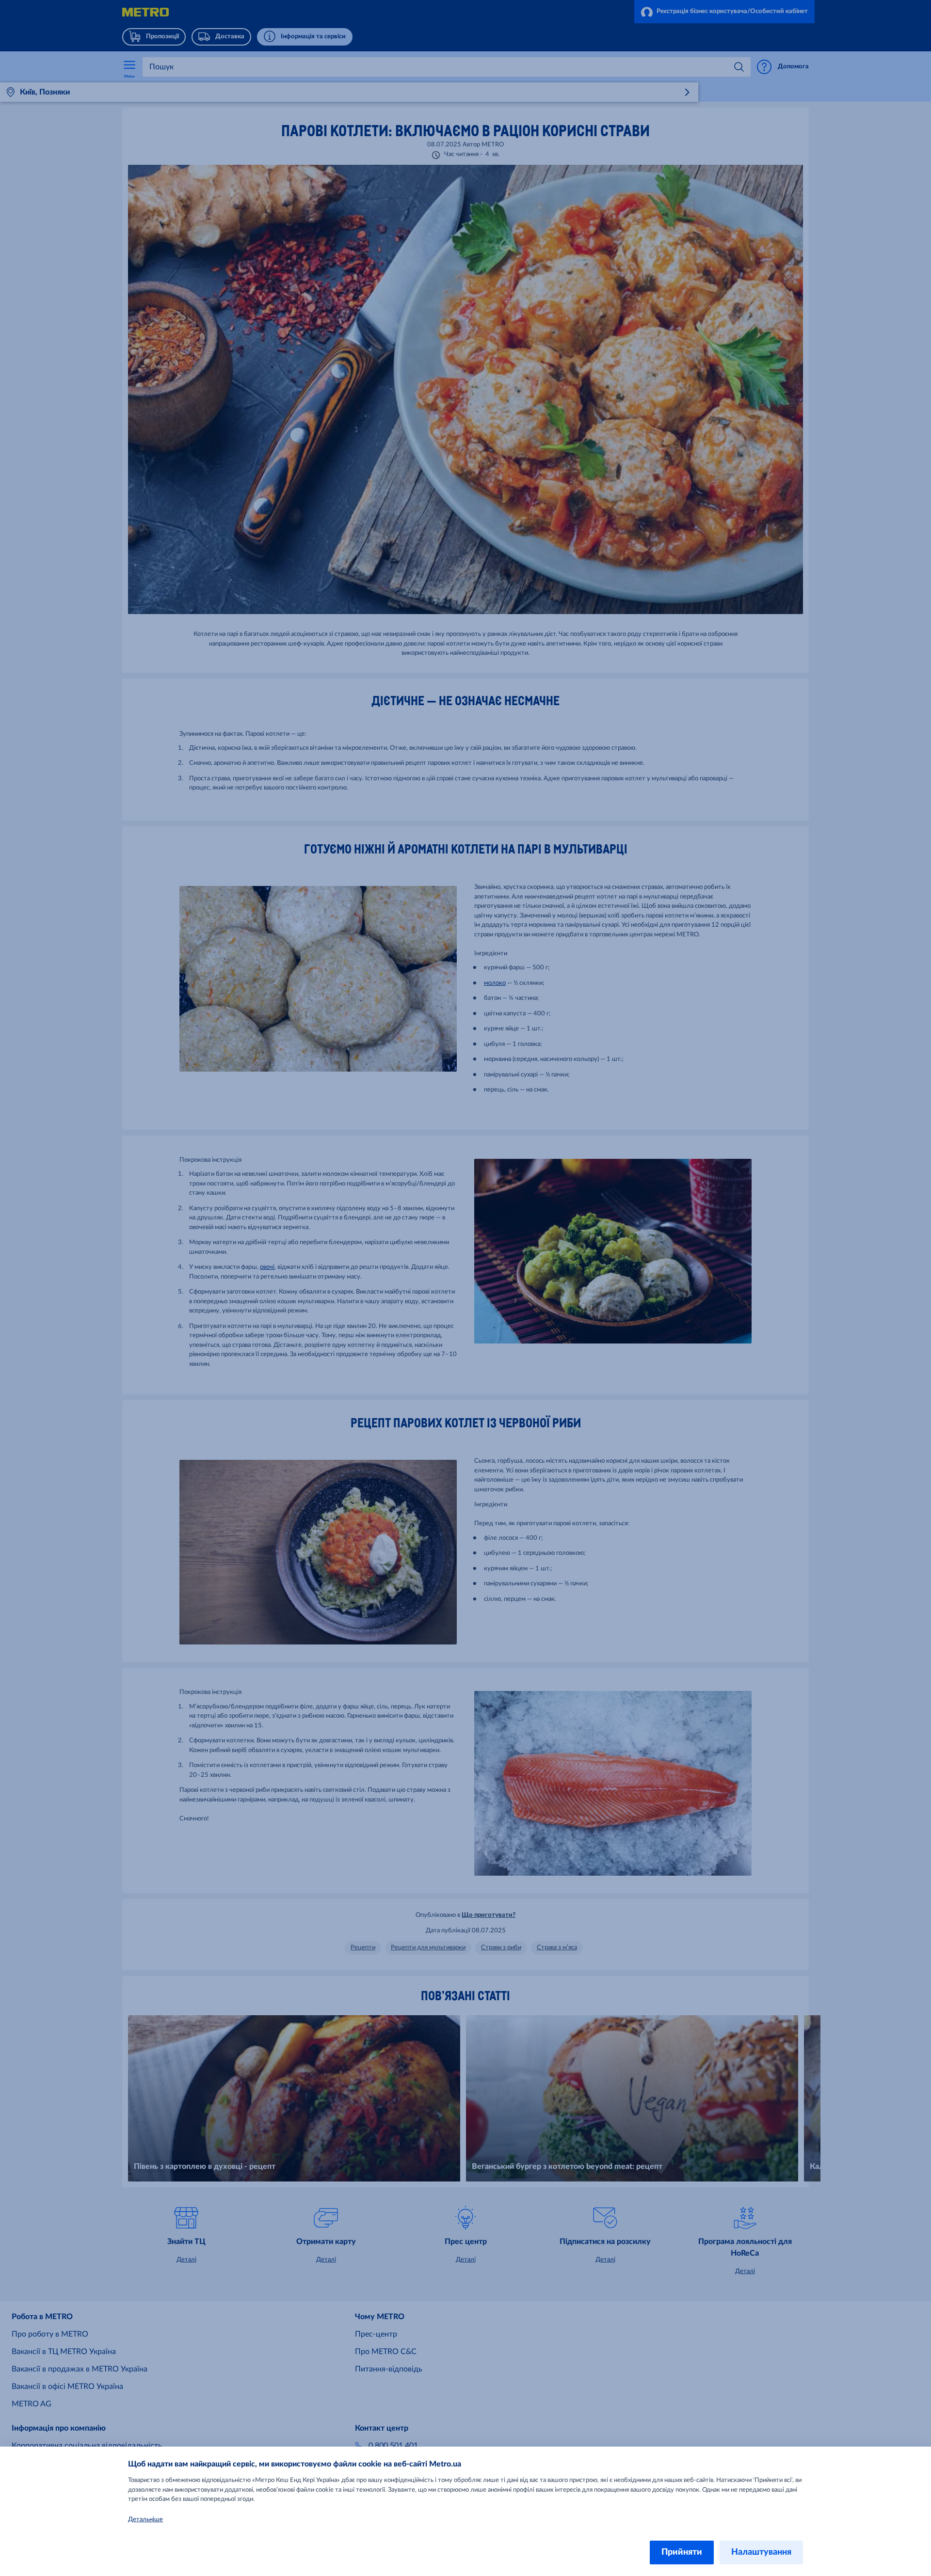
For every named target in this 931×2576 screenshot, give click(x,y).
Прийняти (682, 2552)
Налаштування (761, 2552)
